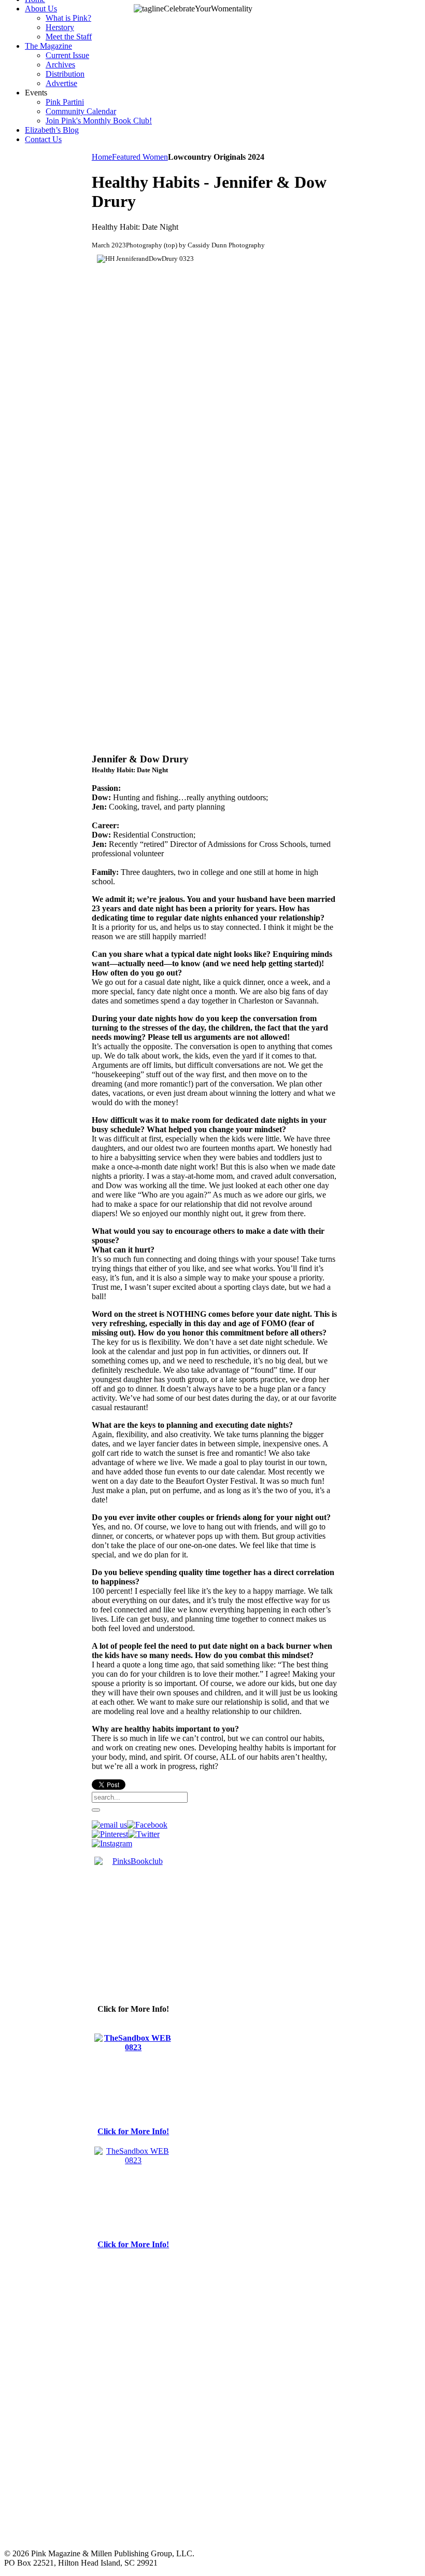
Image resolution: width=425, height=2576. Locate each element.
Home (102, 157)
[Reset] (96, 1810)
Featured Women (140, 157)
